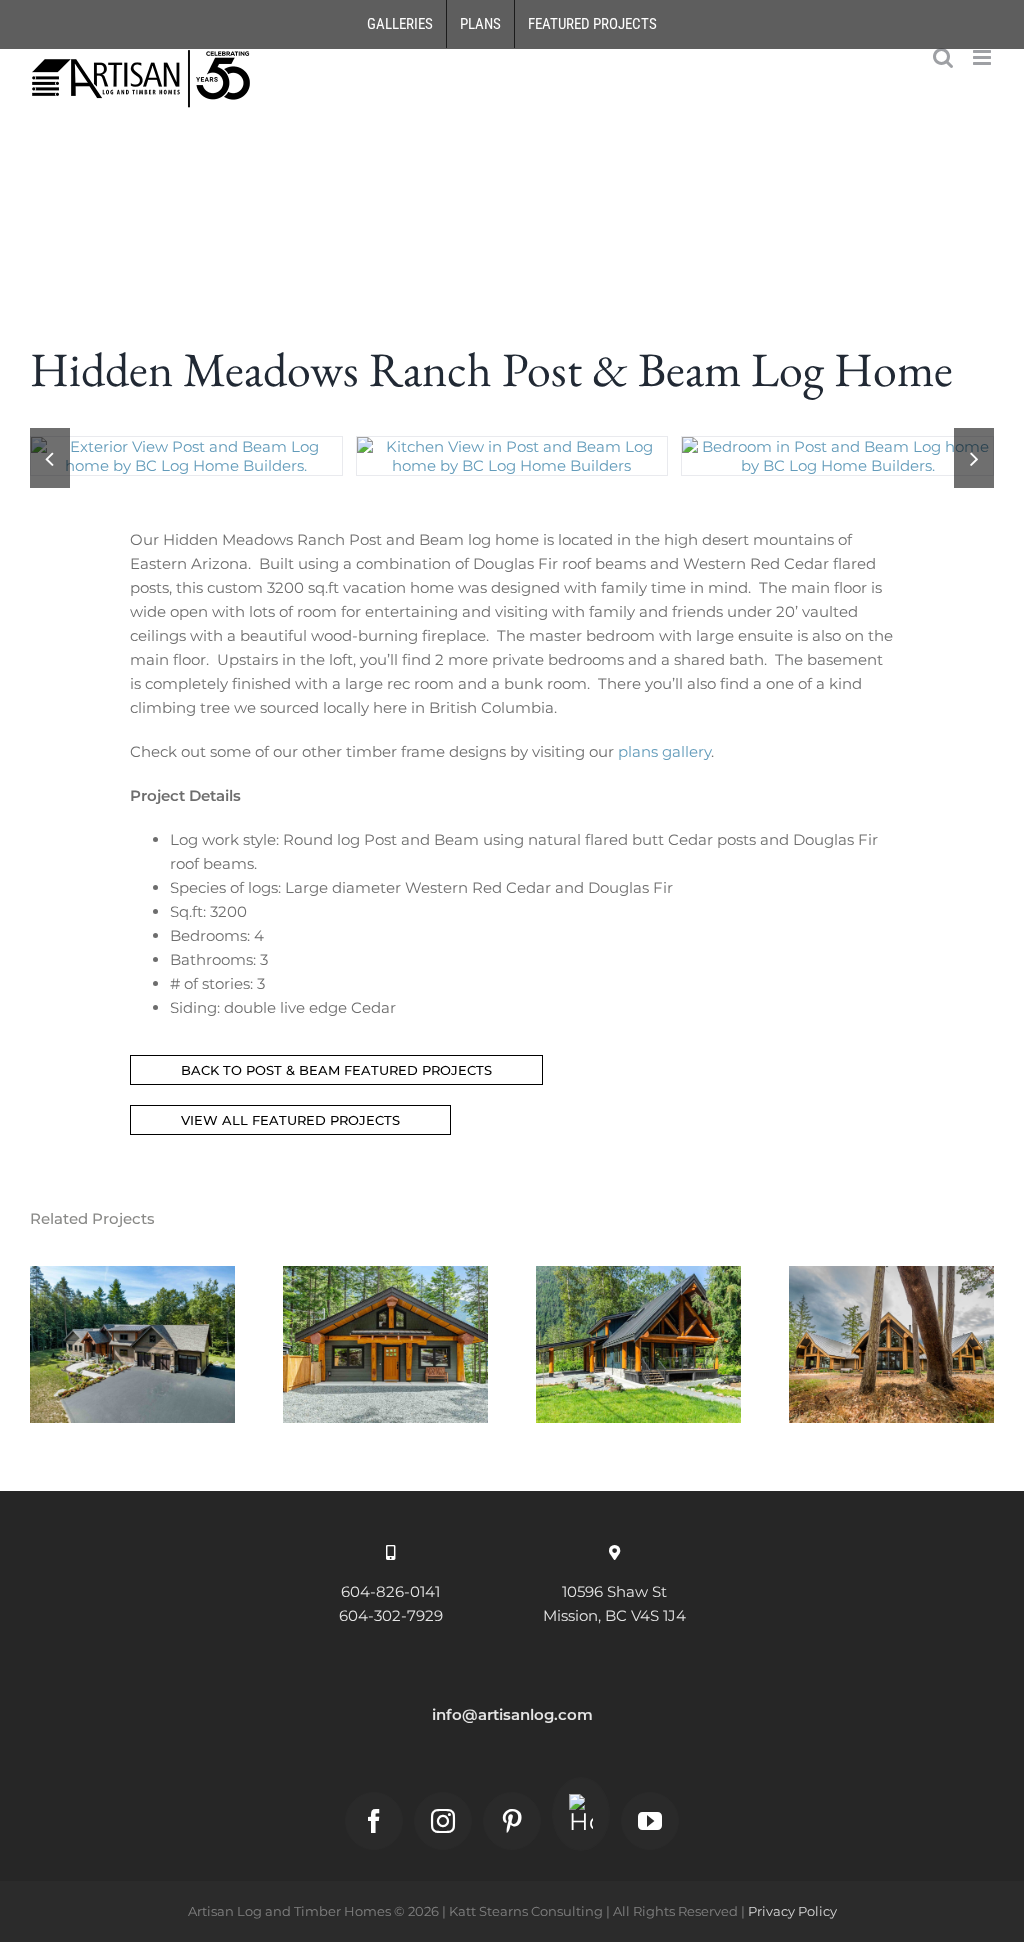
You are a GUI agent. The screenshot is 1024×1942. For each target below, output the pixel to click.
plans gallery (664, 751)
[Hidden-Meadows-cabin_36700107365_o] (512, 446)
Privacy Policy (792, 1911)
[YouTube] (650, 1821)
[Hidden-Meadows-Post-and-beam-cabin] (837, 446)
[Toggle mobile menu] (983, 57)
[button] (50, 458)
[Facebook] (374, 1821)
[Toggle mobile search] (943, 57)
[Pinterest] (512, 1821)
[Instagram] (443, 1821)
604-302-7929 (391, 1615)
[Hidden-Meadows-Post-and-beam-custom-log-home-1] (186, 446)
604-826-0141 (390, 1591)
